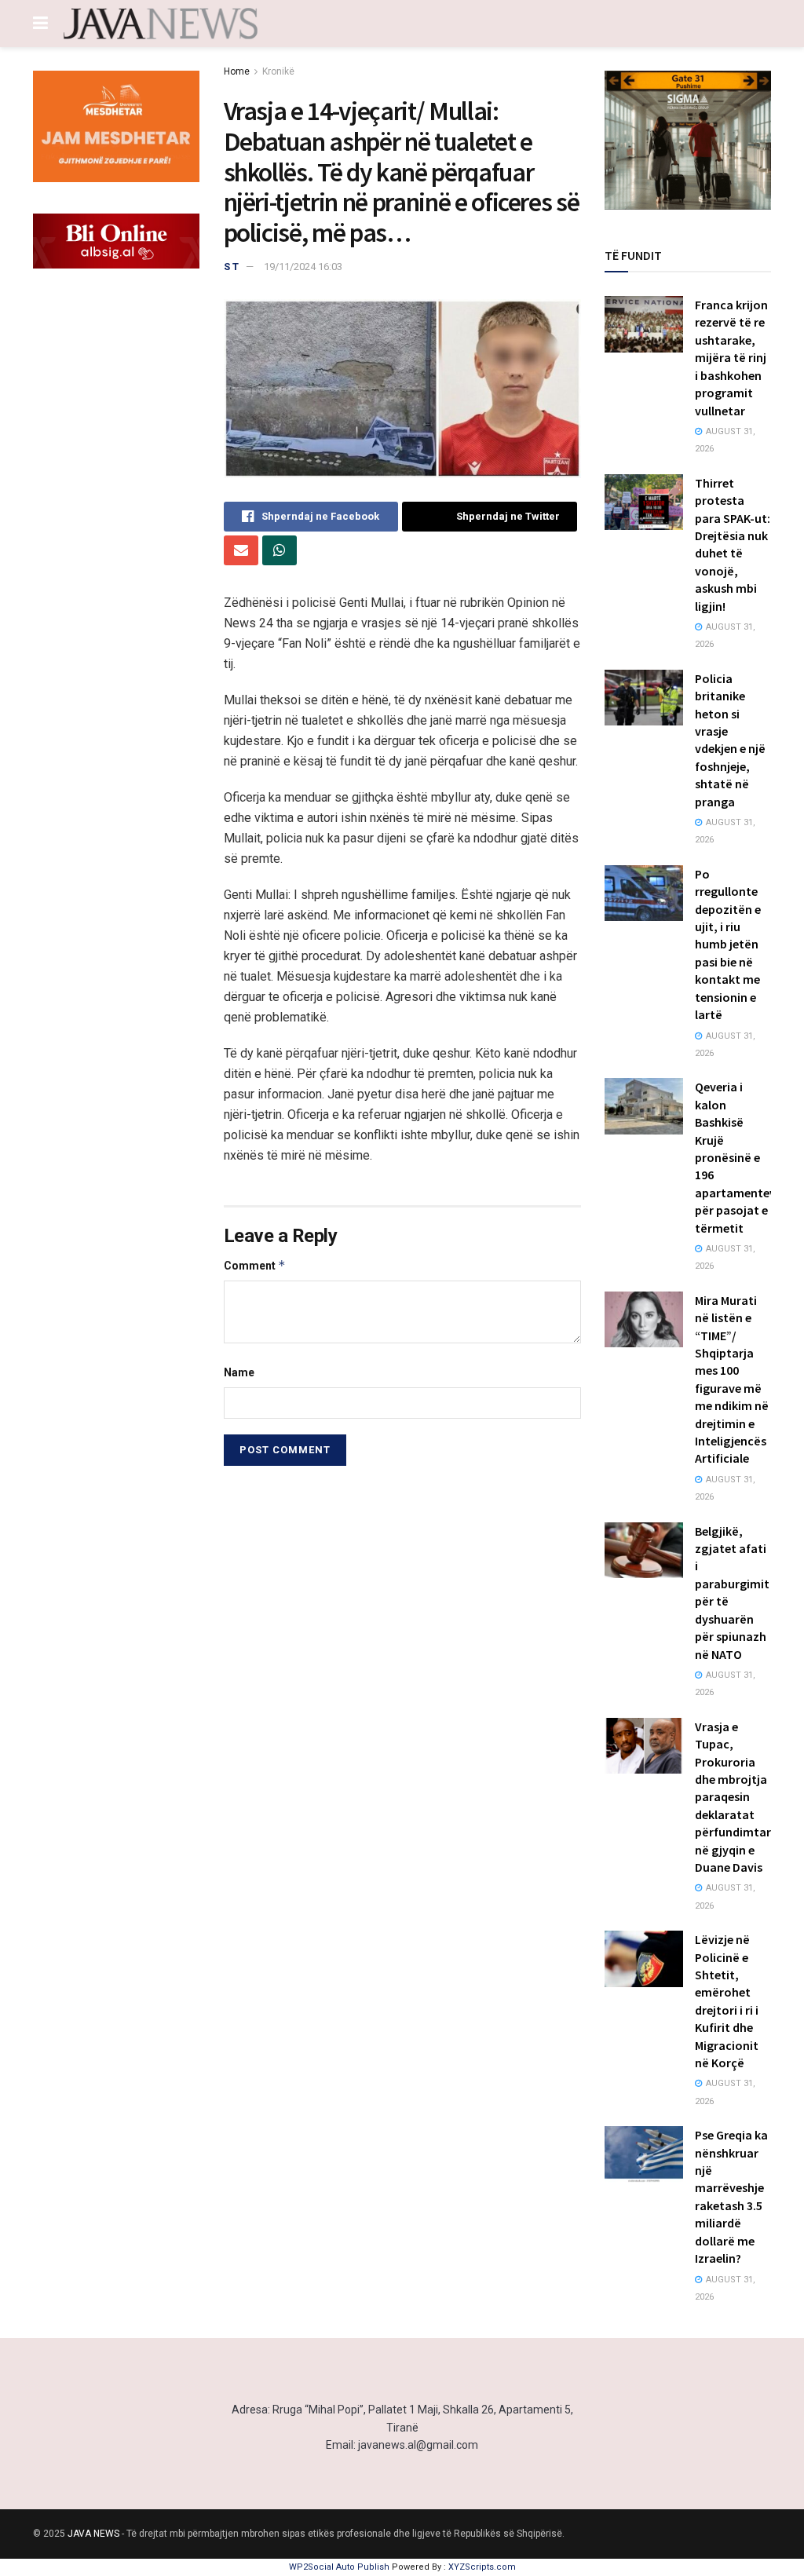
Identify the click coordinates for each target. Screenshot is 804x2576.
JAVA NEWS (93, 2534)
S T (231, 267)
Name (239, 1372)
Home (237, 71)
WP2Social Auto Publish (339, 2567)
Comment (255, 1265)
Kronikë (278, 71)
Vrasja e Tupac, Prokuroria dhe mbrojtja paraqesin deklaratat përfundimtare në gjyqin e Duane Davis (736, 1797)
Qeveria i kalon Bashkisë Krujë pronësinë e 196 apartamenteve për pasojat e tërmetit (738, 1157)
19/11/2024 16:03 (303, 267)
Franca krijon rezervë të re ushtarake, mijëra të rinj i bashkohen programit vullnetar (731, 357)
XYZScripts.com (482, 2567)
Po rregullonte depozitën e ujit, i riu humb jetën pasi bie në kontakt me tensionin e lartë (728, 944)
